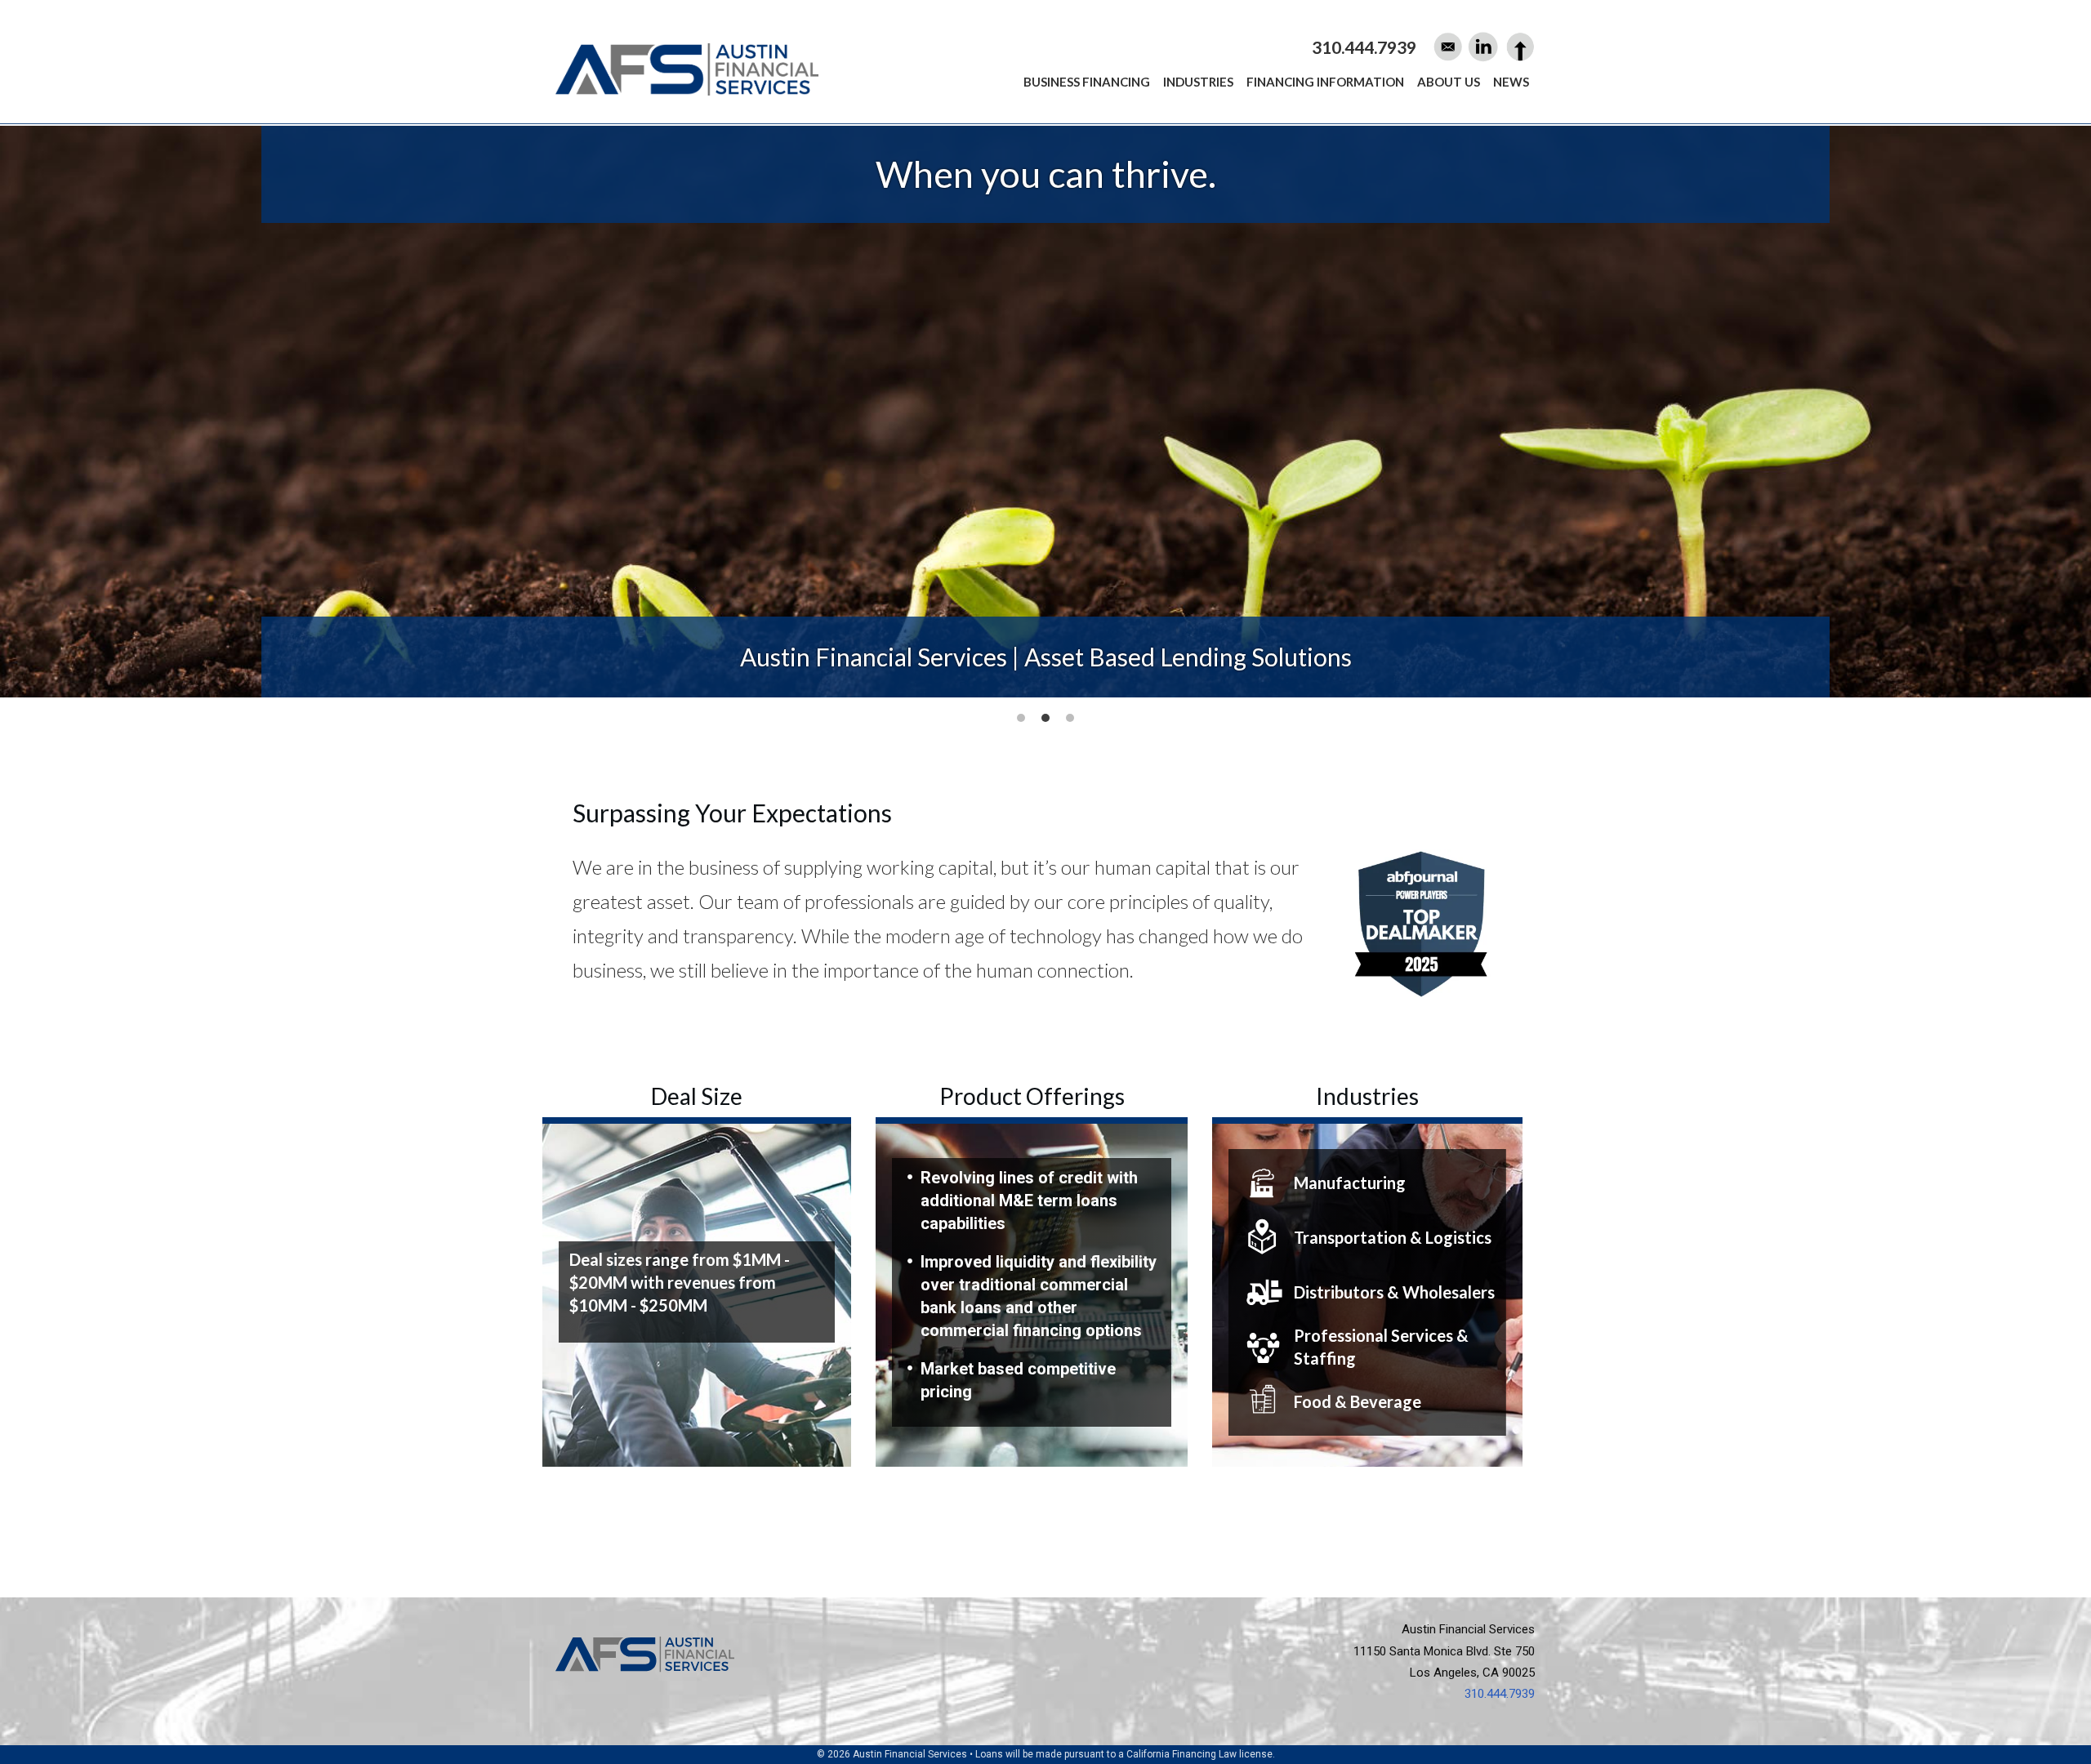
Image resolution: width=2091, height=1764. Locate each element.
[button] (1021, 718)
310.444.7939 (1500, 1694)
